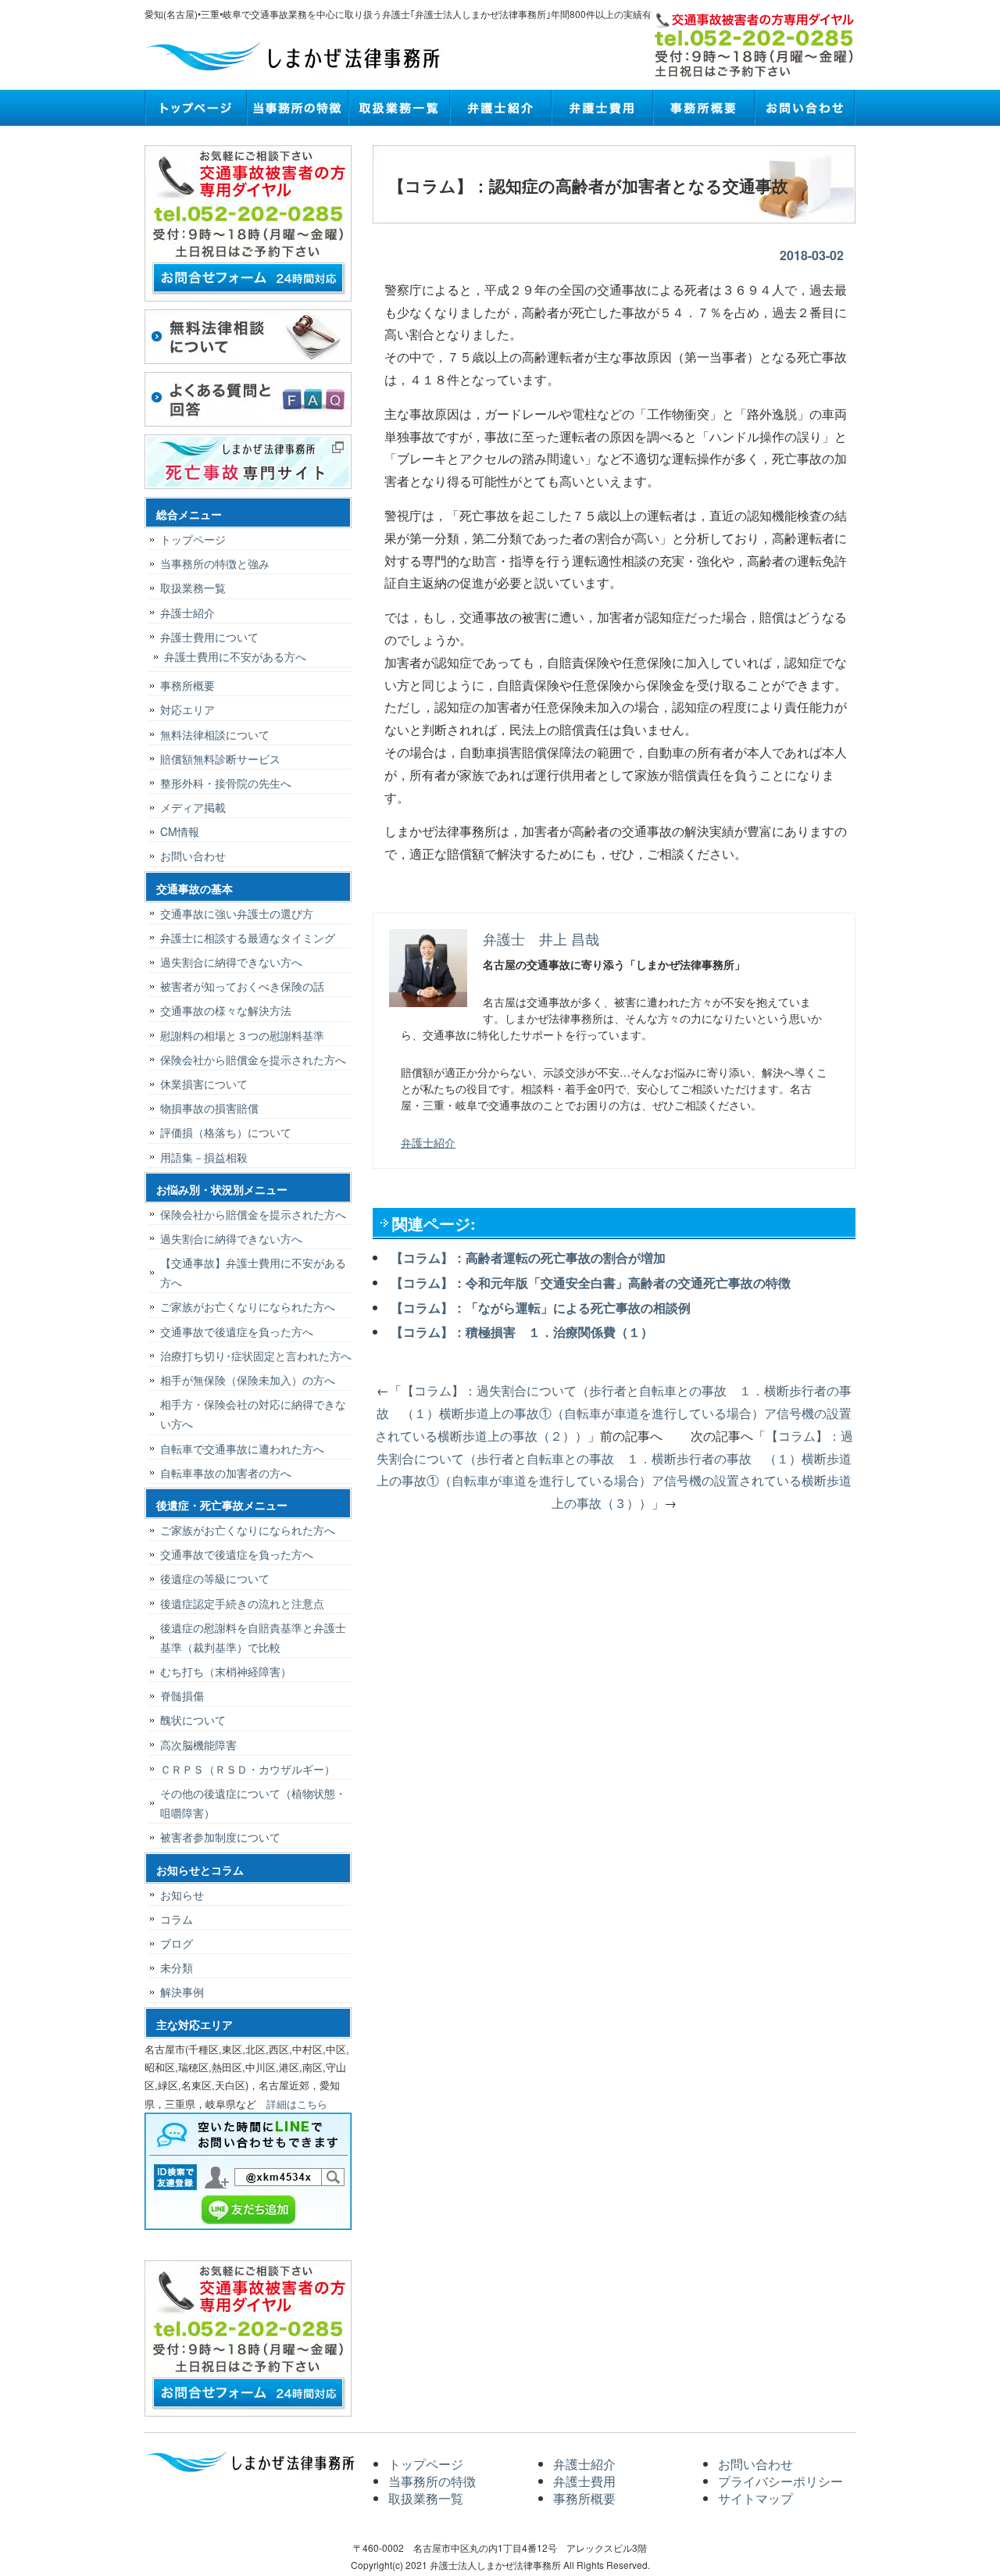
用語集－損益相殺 (204, 1157)
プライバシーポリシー (780, 2481)
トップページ (195, 108)
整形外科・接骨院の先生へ (226, 783)
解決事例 (182, 1992)
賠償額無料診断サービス (220, 759)
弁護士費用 (602, 108)
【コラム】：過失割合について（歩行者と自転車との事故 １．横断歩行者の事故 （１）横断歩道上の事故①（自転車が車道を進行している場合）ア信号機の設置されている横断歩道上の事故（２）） (613, 1413)
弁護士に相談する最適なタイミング (248, 938)
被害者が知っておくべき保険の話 (242, 986)
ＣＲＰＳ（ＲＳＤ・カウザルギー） (248, 1769)
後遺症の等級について (215, 1578)
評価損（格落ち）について (226, 1132)
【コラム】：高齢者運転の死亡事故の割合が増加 (528, 1258)
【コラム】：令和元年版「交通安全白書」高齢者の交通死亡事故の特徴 (591, 1283)
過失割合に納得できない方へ (231, 962)
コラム (177, 1919)
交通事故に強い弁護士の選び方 (237, 913)
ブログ (177, 1943)
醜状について (193, 1720)
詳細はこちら (297, 2104)
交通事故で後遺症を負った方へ (237, 1331)
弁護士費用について (209, 637)
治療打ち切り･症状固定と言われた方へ (256, 1356)
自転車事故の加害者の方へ (226, 1473)
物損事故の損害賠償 (209, 1108)
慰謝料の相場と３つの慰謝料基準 (242, 1035)
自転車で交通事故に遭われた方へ (242, 1449)
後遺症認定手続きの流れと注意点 (242, 1603)
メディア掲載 (193, 807)
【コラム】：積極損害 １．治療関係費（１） (522, 1332)
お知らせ (182, 1895)
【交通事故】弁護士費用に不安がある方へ (253, 1272)
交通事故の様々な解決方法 (226, 1010)
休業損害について (204, 1084)
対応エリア (187, 709)
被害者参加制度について (220, 1837)
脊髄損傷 (182, 1695)
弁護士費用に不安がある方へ (235, 656)
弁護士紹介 (500, 108)
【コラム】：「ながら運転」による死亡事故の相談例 (541, 1308)
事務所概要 (703, 108)
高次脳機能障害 (198, 1745)
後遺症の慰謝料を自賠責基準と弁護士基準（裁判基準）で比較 (253, 1637)
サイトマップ (755, 2498)
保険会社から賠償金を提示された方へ (253, 1059)
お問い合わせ (805, 108)
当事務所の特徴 (297, 108)
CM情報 (180, 831)
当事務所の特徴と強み (215, 563)
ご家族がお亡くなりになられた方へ (248, 1306)
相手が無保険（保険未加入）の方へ (248, 1380)
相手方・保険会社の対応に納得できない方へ (253, 1414)
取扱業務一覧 (398, 108)
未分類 (177, 1967)
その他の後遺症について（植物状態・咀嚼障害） (253, 1803)
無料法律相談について (215, 734)
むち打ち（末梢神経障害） (226, 1671)
